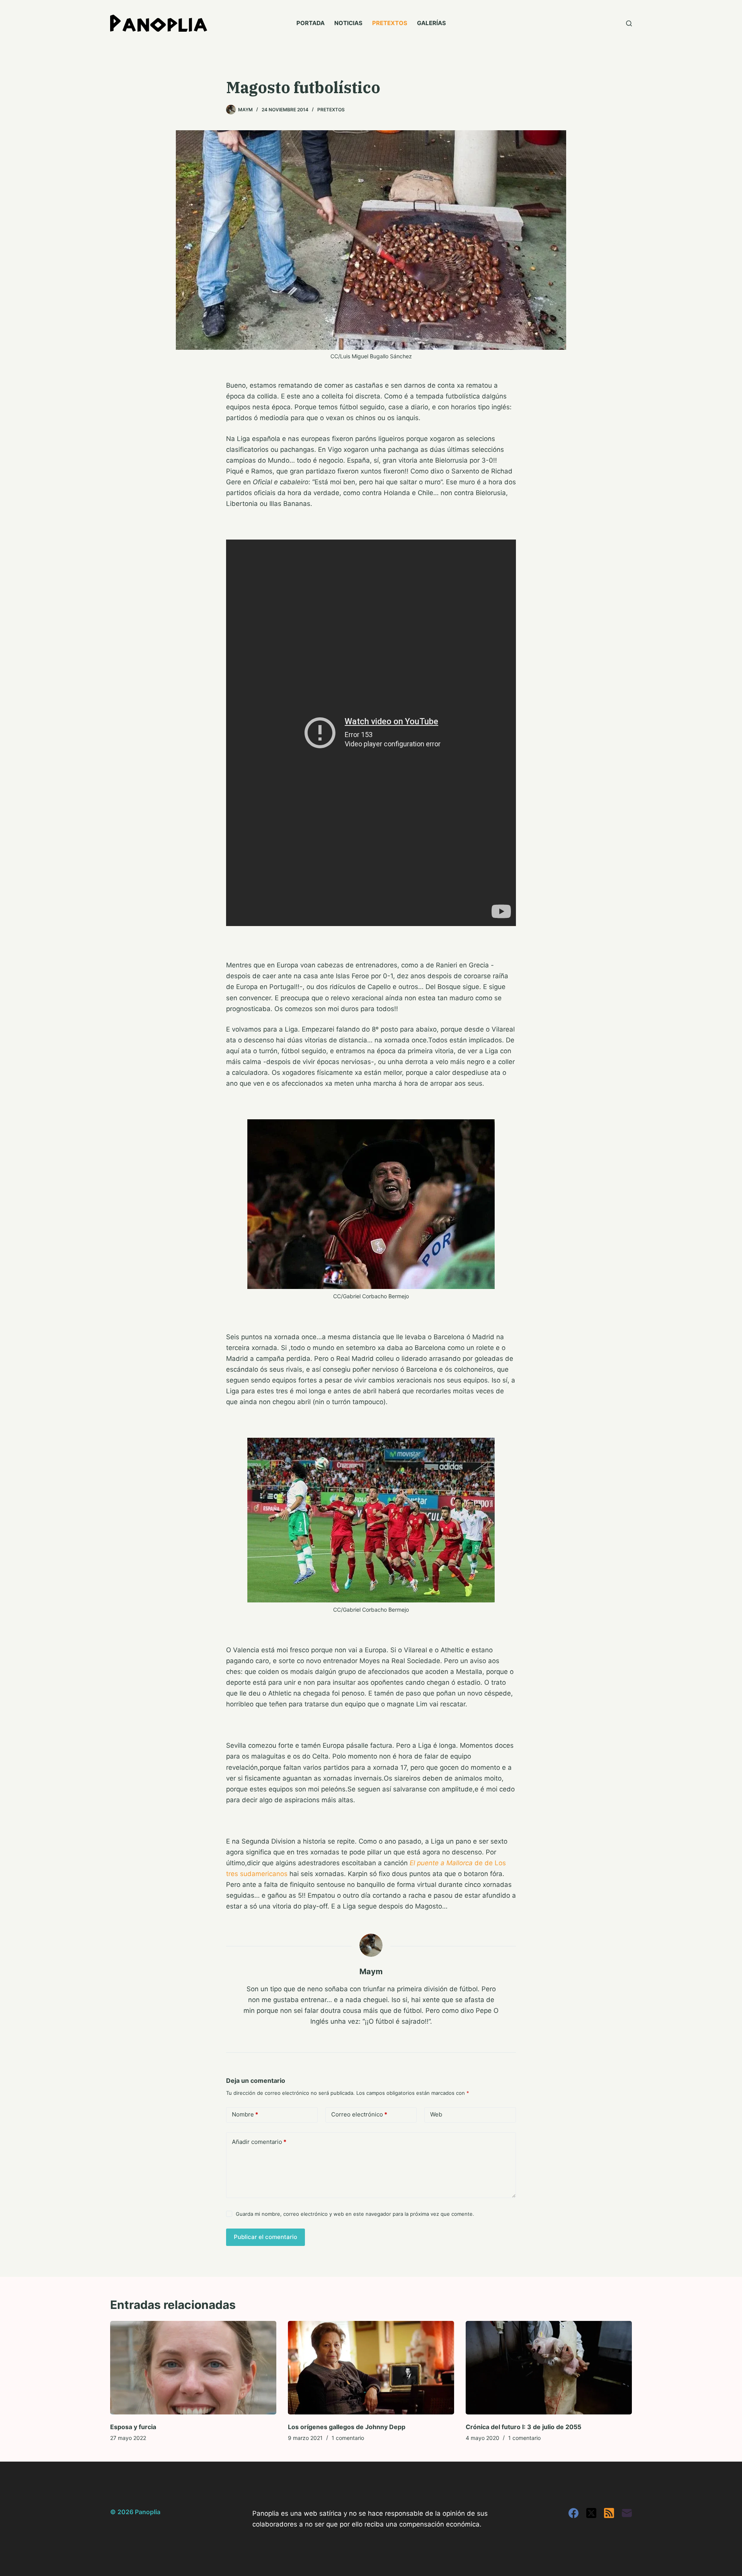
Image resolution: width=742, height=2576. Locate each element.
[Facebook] (574, 2513)
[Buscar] (629, 23)
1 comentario (348, 2438)
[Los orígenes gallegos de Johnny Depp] (371, 2368)
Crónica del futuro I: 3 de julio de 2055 (523, 2427)
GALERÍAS (431, 23)
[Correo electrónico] (627, 2513)
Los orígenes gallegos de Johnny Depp (347, 2427)
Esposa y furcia (133, 2427)
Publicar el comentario (265, 2237)
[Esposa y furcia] (193, 2368)
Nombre (245, 2114)
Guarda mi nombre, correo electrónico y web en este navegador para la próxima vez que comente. (355, 2214)
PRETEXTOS (390, 23)
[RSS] (609, 2513)
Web (436, 2114)
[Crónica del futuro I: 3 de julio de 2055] (549, 2368)
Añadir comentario (259, 2142)
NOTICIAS (348, 23)
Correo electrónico (359, 2114)
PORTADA (311, 23)
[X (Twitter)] (591, 2513)
